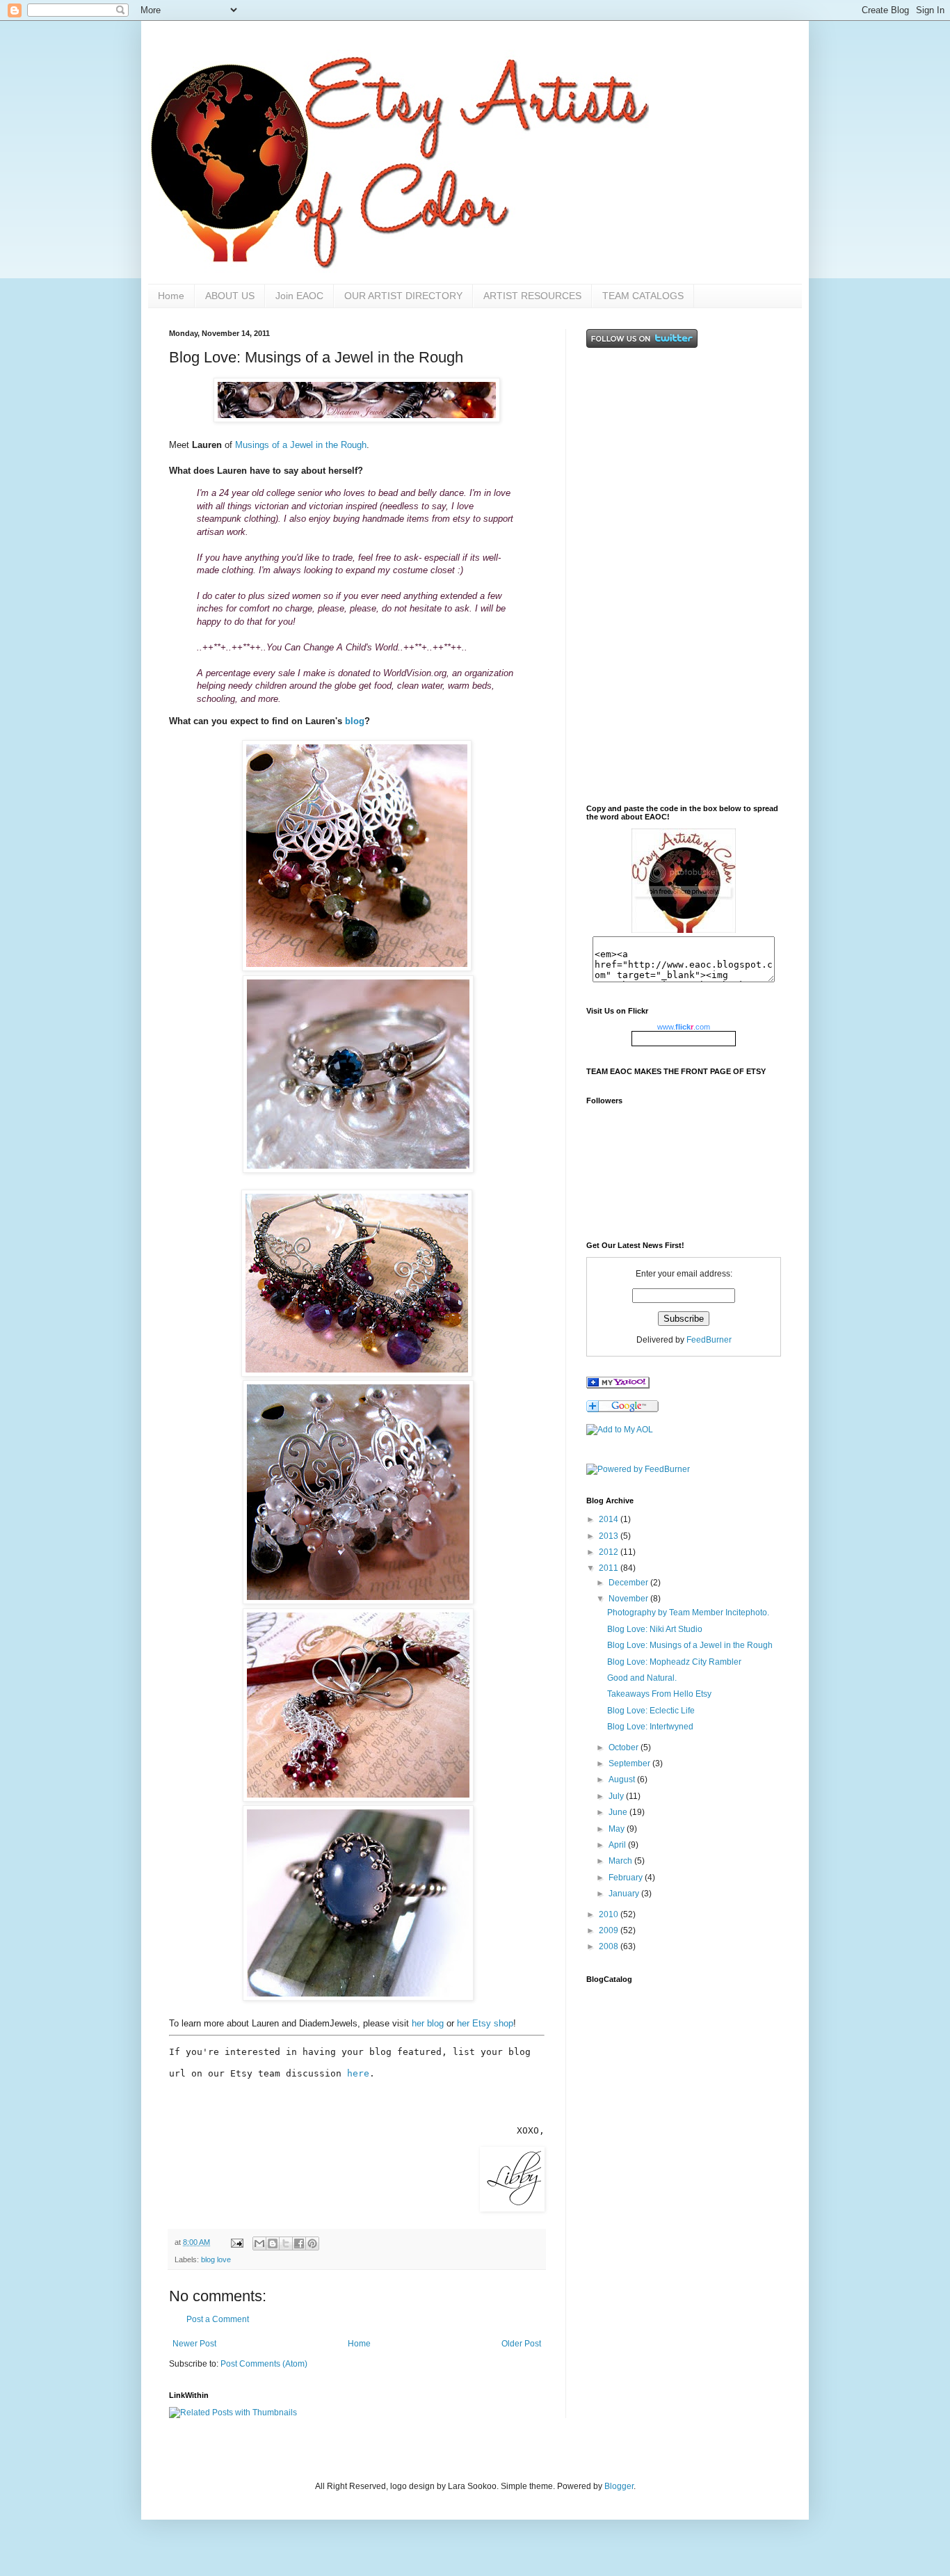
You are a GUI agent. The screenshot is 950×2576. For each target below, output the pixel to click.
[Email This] (259, 2243)
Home (171, 296)
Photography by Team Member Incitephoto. (688, 1613)
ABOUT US (230, 296)
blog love (216, 2259)
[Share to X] (286, 2243)
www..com (684, 1027)
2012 (610, 1552)
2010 (610, 1914)
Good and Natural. (642, 1678)
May (618, 1829)
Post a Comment (218, 2319)
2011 (610, 1568)
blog (355, 721)
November (629, 1599)
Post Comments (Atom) (264, 2364)
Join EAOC (299, 296)
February (627, 1878)
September (630, 1763)
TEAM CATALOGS (643, 296)
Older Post (521, 2344)
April (618, 1845)
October (625, 1747)
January (625, 1894)
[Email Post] (236, 2242)
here (358, 2073)
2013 (610, 1536)
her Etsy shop (485, 2023)
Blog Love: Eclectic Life (651, 1711)
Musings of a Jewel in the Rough (301, 445)
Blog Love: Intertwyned (650, 1727)
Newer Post (194, 2344)
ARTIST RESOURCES (532, 296)
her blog (428, 2023)
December (629, 1583)
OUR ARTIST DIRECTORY (403, 296)
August (623, 1779)
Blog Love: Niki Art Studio (655, 1629)
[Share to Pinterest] (312, 2243)
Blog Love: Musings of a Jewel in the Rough (690, 1645)
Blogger (619, 2486)
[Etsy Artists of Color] (618, 1386)
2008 (610, 1946)
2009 (610, 1930)
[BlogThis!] (273, 2243)
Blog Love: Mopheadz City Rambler (674, 1662)
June (619, 1812)
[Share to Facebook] (299, 2243)
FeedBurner (709, 1340)
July (617, 1796)
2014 (610, 1519)
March (621, 1861)
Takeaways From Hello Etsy (659, 1694)
